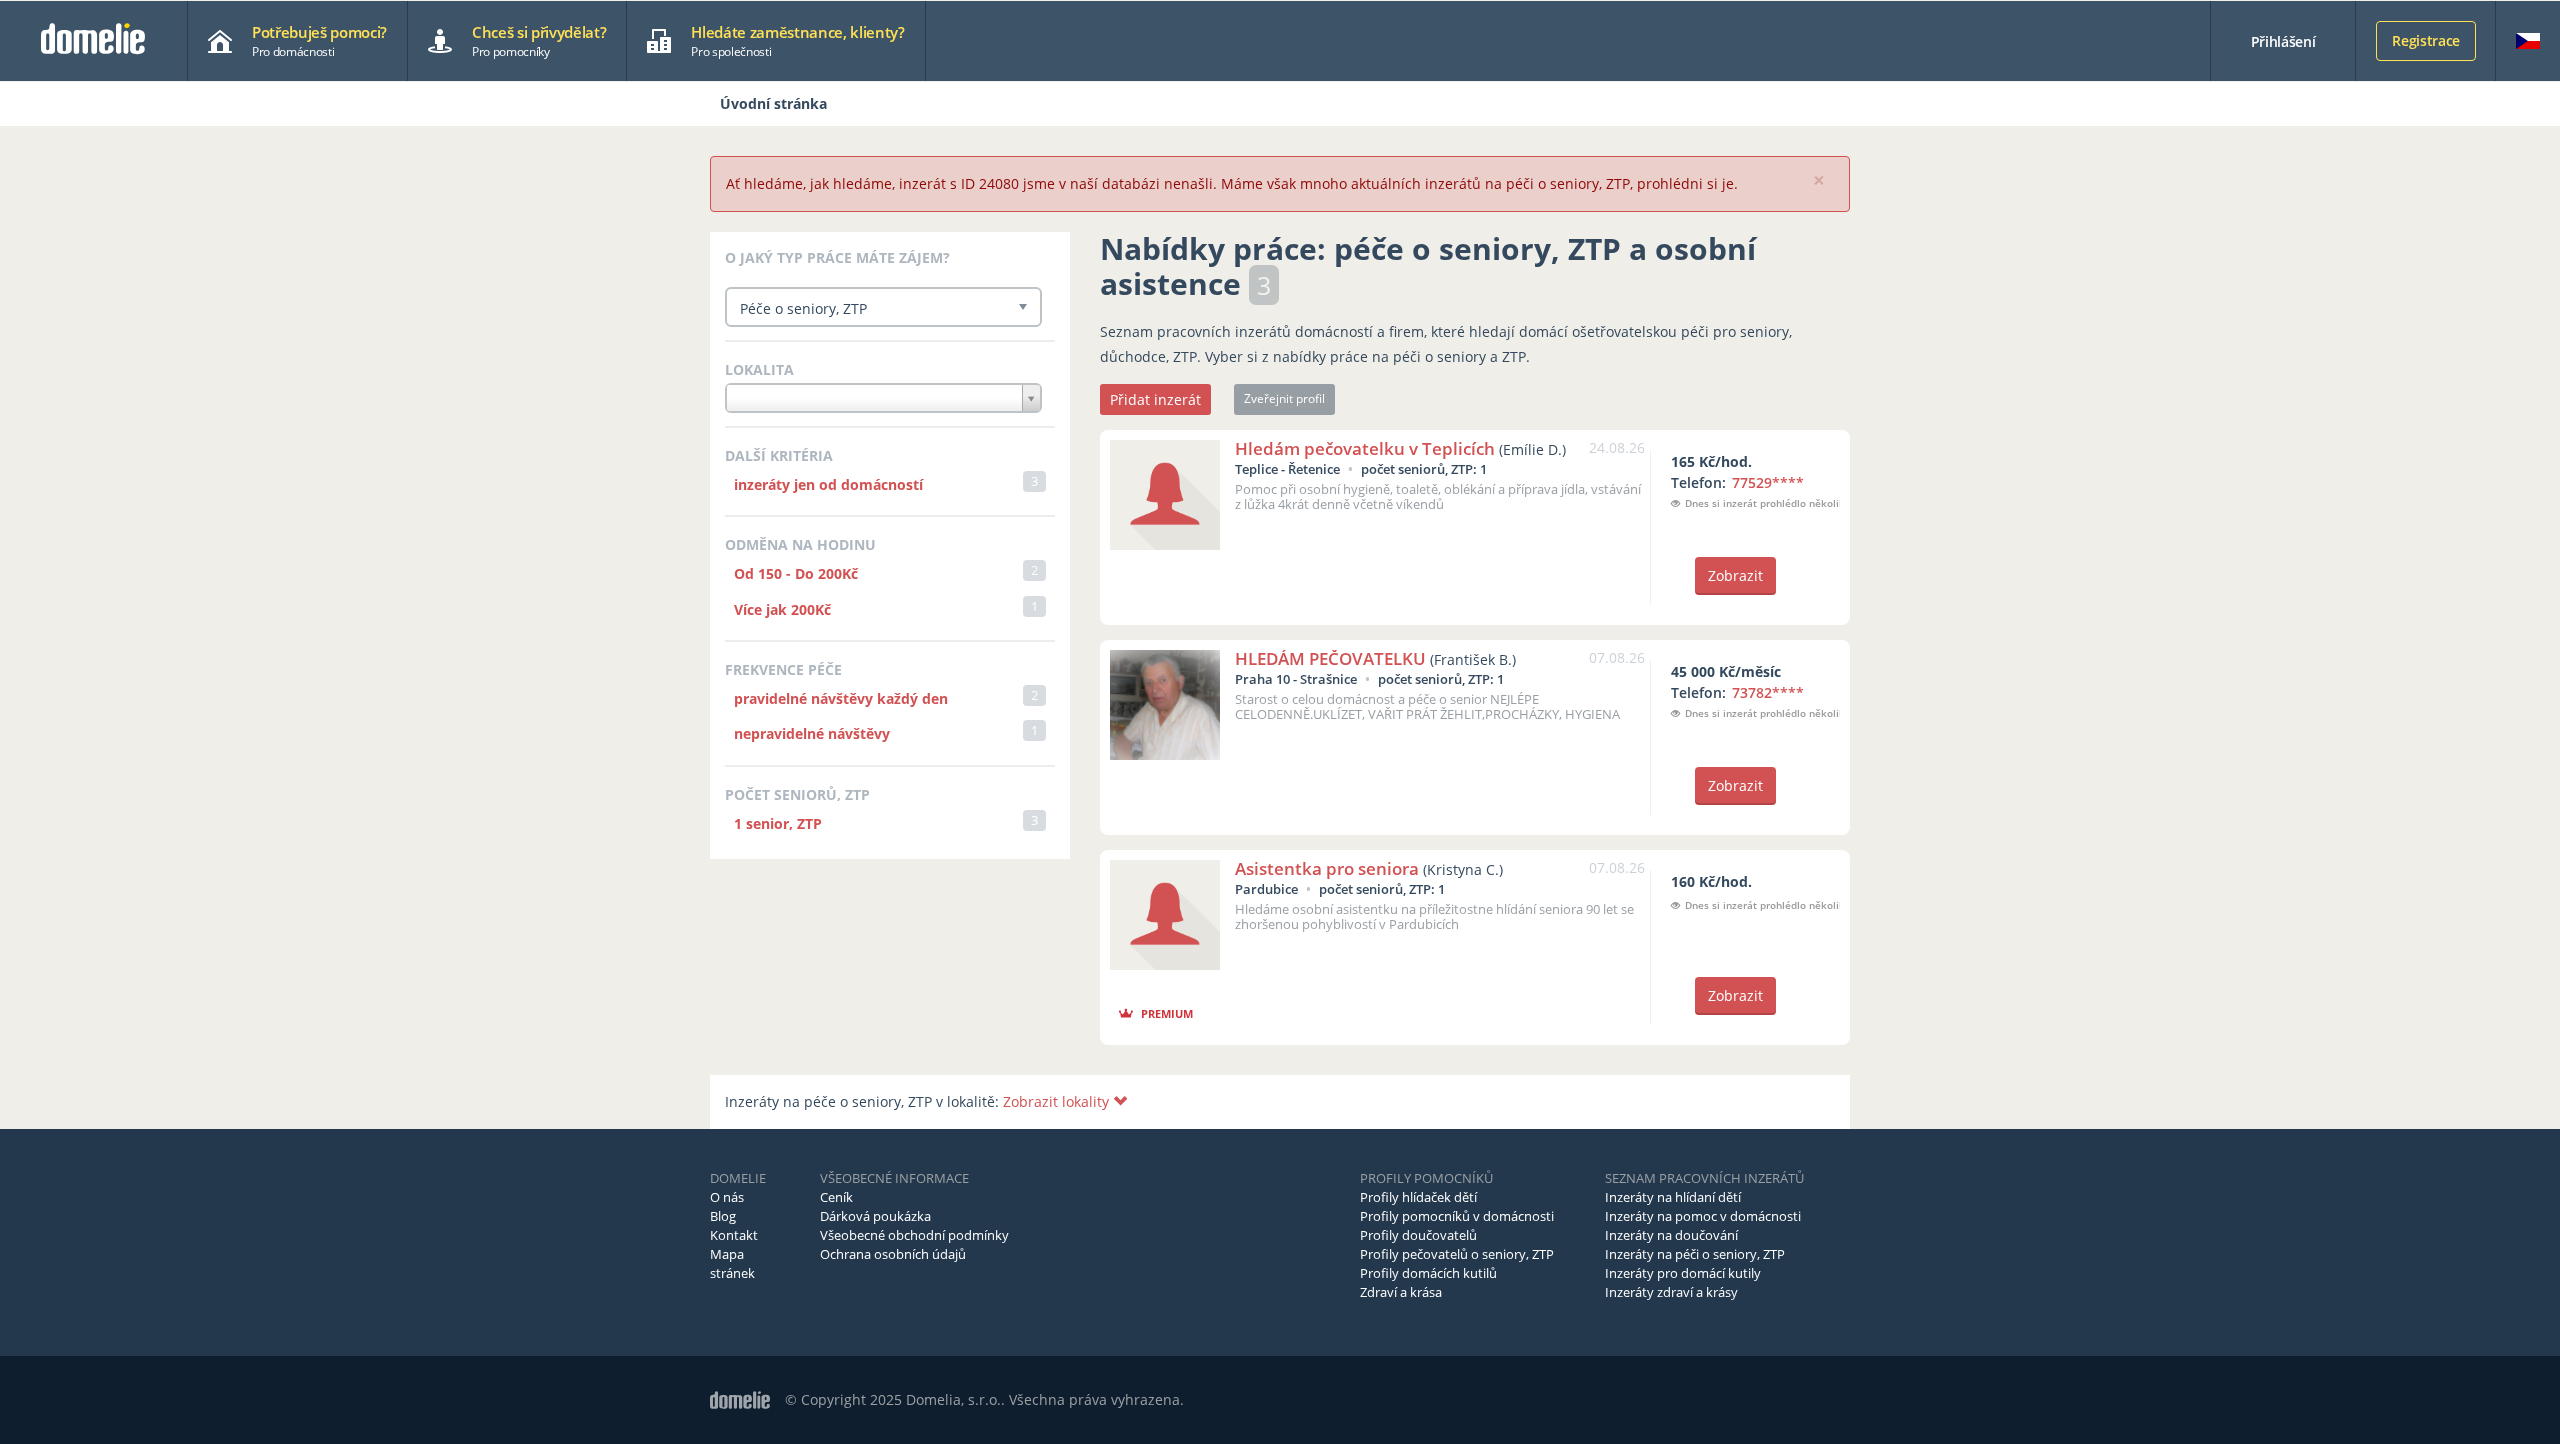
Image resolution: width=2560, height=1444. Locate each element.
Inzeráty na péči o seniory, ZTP (1695, 1254)
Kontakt (734, 1235)
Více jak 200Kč (782, 609)
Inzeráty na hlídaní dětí (1673, 1197)
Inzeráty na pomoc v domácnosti (1703, 1216)
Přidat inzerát (1155, 399)
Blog (723, 1216)
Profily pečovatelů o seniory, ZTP (1457, 1254)
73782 (1768, 692)
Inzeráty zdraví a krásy (1671, 1292)
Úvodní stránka (773, 103)
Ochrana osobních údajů (893, 1254)
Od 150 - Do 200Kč (796, 573)
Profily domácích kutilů (1428, 1273)
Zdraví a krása (1401, 1292)
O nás (727, 1197)
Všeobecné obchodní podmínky (914, 1235)
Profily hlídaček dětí (1418, 1197)
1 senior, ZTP (778, 823)
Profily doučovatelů (1418, 1235)
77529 (1768, 482)
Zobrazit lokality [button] (1058, 1101)
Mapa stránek (732, 1263)
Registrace (2426, 40)
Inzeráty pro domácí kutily (1683, 1273)
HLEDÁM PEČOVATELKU (1330, 658)
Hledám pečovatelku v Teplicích (1365, 448)
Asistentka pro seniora (1327, 868)
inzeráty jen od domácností (828, 484)
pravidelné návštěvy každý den (841, 698)
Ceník (836, 1197)
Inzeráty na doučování (1671, 1235)
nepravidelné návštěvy (812, 733)
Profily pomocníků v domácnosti (1457, 1216)
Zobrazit (1735, 575)
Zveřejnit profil (1284, 398)
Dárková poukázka (875, 1216)
